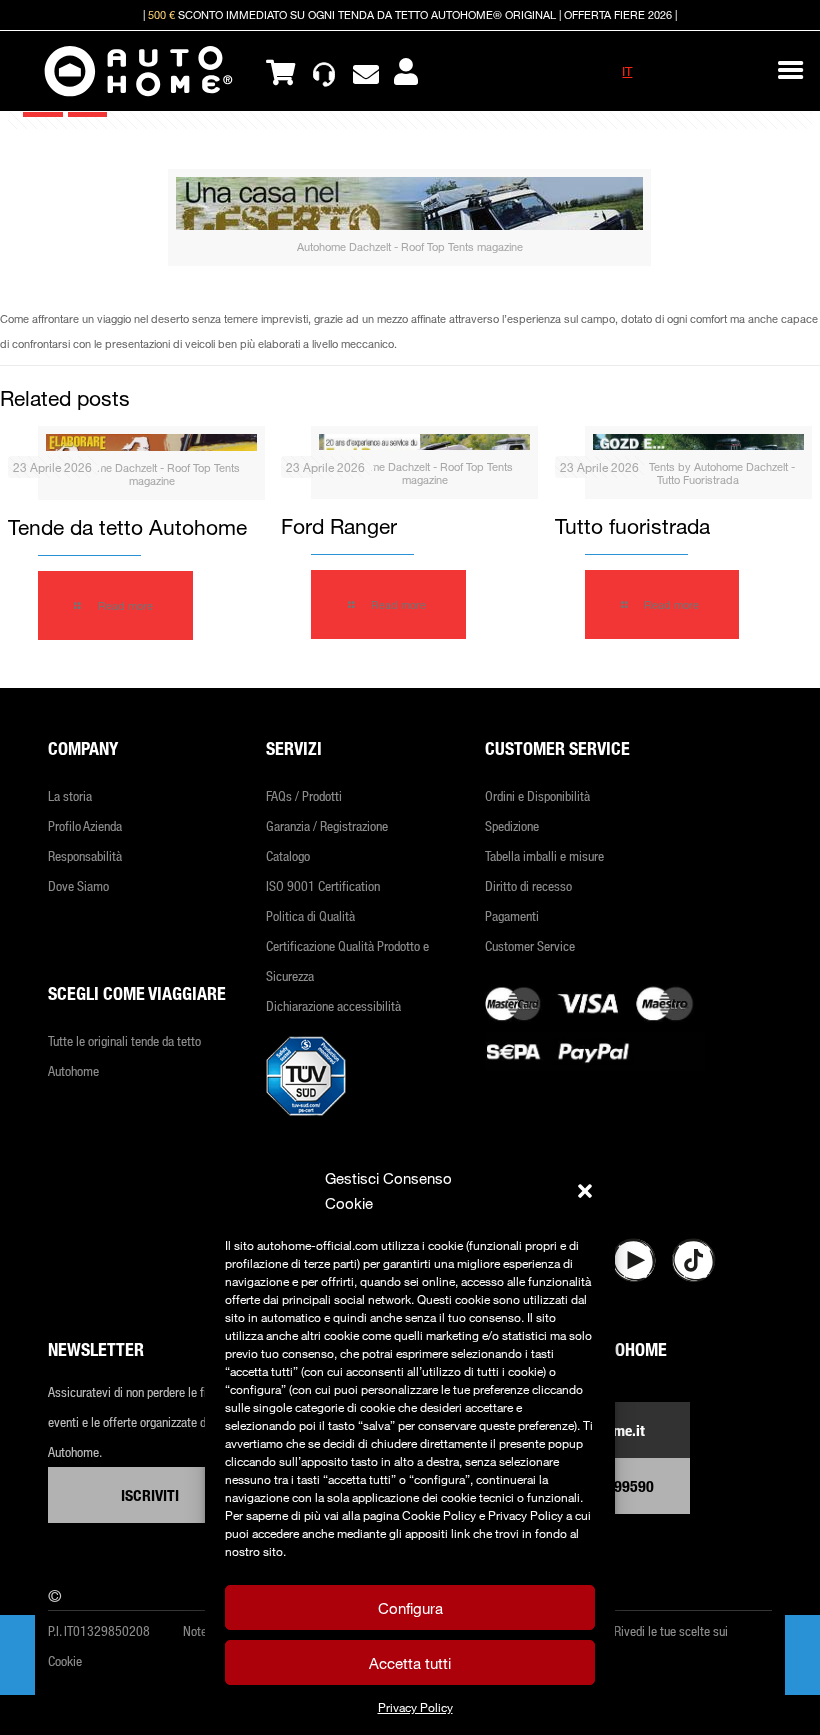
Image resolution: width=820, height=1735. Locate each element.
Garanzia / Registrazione (327, 825)
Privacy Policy (415, 1707)
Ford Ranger (339, 526)
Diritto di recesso (528, 885)
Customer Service (530, 945)
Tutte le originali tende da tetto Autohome (124, 1055)
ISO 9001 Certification (323, 885)
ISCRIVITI (150, 1495)
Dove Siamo (78, 885)
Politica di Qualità (310, 915)
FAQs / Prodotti (304, 795)
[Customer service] (324, 71)
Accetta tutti (410, 1663)
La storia (70, 795)
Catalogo (288, 855)
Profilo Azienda (85, 825)
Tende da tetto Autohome (127, 527)
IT (627, 71)
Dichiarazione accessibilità (333, 1005)
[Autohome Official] (138, 71)
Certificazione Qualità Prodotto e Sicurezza (347, 960)
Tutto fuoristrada (632, 526)
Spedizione (512, 825)
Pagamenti (512, 915)
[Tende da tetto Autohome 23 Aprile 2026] (802, 1655)
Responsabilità (85, 855)
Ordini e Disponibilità (537, 795)
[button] (585, 1191)
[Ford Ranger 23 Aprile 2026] (17, 1655)
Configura (410, 1608)
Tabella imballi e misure (544, 855)
